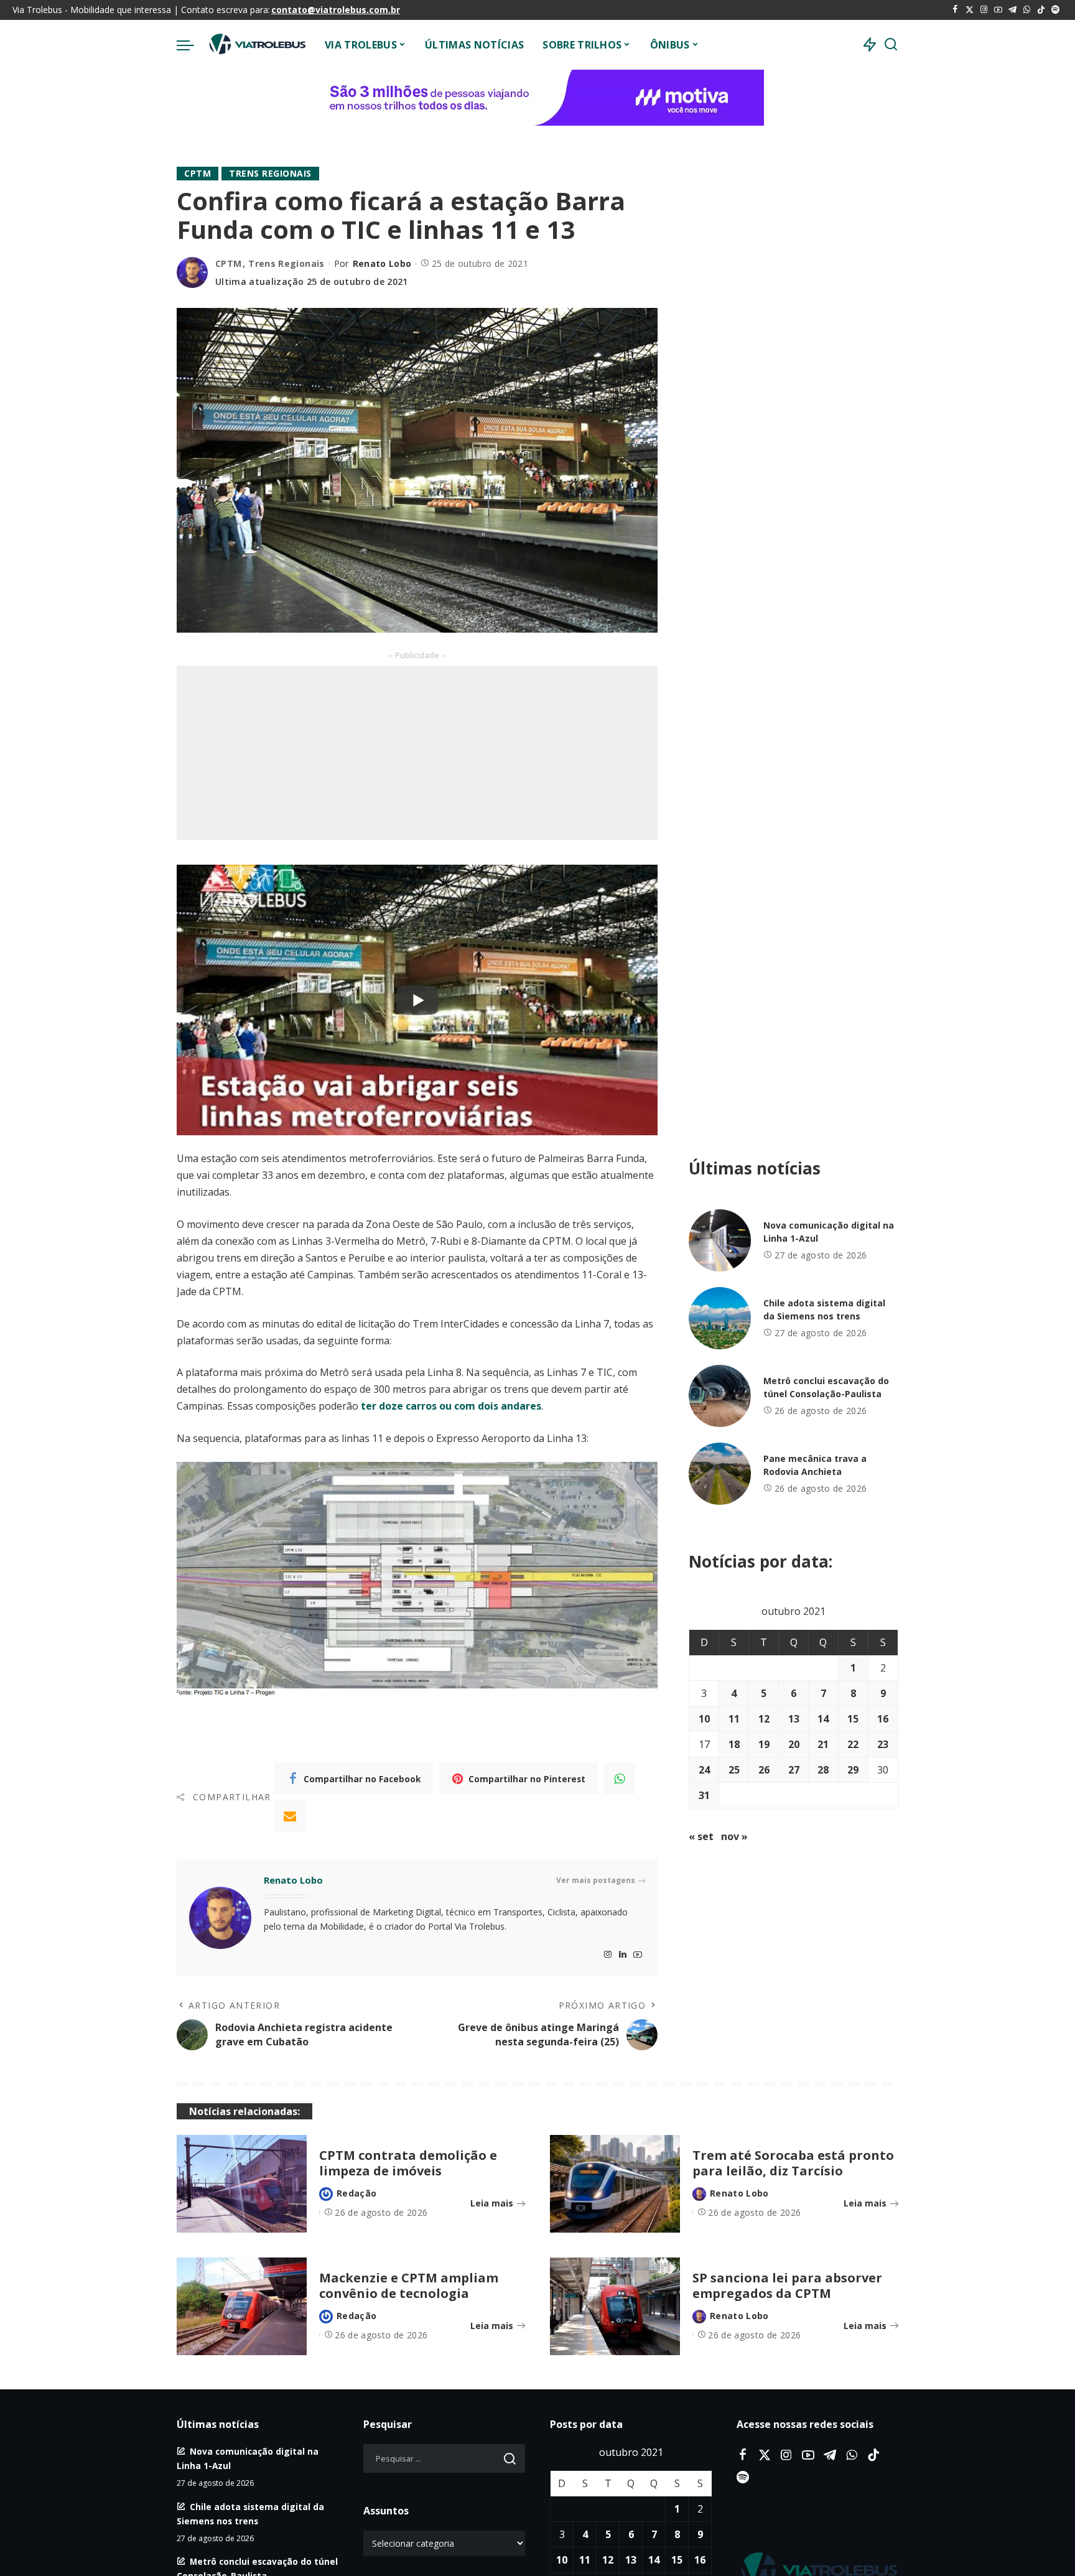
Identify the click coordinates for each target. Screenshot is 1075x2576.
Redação (356, 2193)
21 (823, 1744)
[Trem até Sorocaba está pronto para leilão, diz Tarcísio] (615, 2184)
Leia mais (492, 2203)
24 (704, 1770)
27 (794, 1770)
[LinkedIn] (623, 1955)
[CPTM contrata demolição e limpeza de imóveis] (242, 2184)
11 (734, 1719)
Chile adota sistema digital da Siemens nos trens (824, 1309)
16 (883, 1719)
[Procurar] (891, 45)
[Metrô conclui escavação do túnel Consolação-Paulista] (720, 1396)
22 (853, 1744)
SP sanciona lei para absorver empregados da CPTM (787, 2285)
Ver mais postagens (596, 1880)
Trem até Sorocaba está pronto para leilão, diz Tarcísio (793, 2163)
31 (704, 1795)
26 (764, 1770)
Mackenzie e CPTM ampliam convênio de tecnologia (409, 2285)
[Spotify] (1055, 10)
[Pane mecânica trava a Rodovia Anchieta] (720, 1474)
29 (853, 1770)
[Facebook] (955, 10)
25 (734, 1770)
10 (704, 1719)
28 (823, 1770)
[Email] (290, 1816)
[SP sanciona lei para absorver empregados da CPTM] (615, 2306)
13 (794, 1719)
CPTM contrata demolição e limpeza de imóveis (408, 2163)
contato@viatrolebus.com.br (336, 10)
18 (734, 1744)
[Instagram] (984, 10)
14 (823, 1719)
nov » (734, 1836)
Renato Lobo (382, 263)
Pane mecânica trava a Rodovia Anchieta (815, 1465)
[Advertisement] (417, 753)
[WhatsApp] (1027, 10)
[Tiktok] (1041, 10)
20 (794, 1744)
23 (883, 1744)
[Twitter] (970, 10)
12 (764, 1719)
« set (701, 1836)
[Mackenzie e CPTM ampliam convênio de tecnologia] (242, 2306)
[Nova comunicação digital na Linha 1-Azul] (720, 1240)
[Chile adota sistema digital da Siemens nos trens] (720, 1318)
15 (853, 1719)
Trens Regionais (270, 173)
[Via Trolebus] (256, 45)
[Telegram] (1012, 10)
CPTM (198, 173)
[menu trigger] (192, 45)
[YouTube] (998, 10)
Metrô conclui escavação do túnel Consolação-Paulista (826, 1387)
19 (764, 1744)
